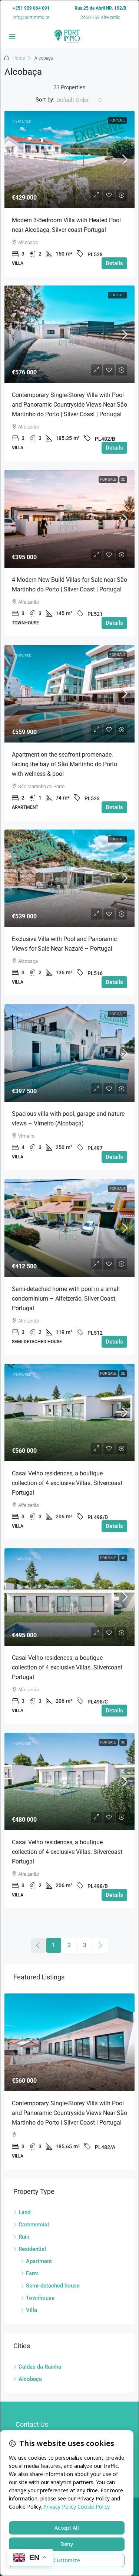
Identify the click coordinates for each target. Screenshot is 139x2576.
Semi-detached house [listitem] (53, 2286)
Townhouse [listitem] (40, 2298)
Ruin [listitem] (24, 2237)
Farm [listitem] (32, 2273)
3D (123, 479)
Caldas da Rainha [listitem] (40, 2367)
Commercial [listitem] (34, 2225)
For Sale (118, 120)
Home (19, 58)
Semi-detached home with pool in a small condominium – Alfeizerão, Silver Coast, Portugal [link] (66, 1299)
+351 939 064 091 (31, 8)
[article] (69, 2081)
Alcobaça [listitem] (30, 2379)
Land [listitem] (24, 2212)
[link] (69, 159)
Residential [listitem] (32, 2249)
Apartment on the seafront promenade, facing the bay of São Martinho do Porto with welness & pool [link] (64, 764)
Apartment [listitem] (39, 2261)
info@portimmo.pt (31, 17)
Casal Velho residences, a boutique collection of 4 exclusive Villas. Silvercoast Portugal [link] (67, 1483)
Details (114, 263)
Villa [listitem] (32, 2310)
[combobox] (79, 100)
